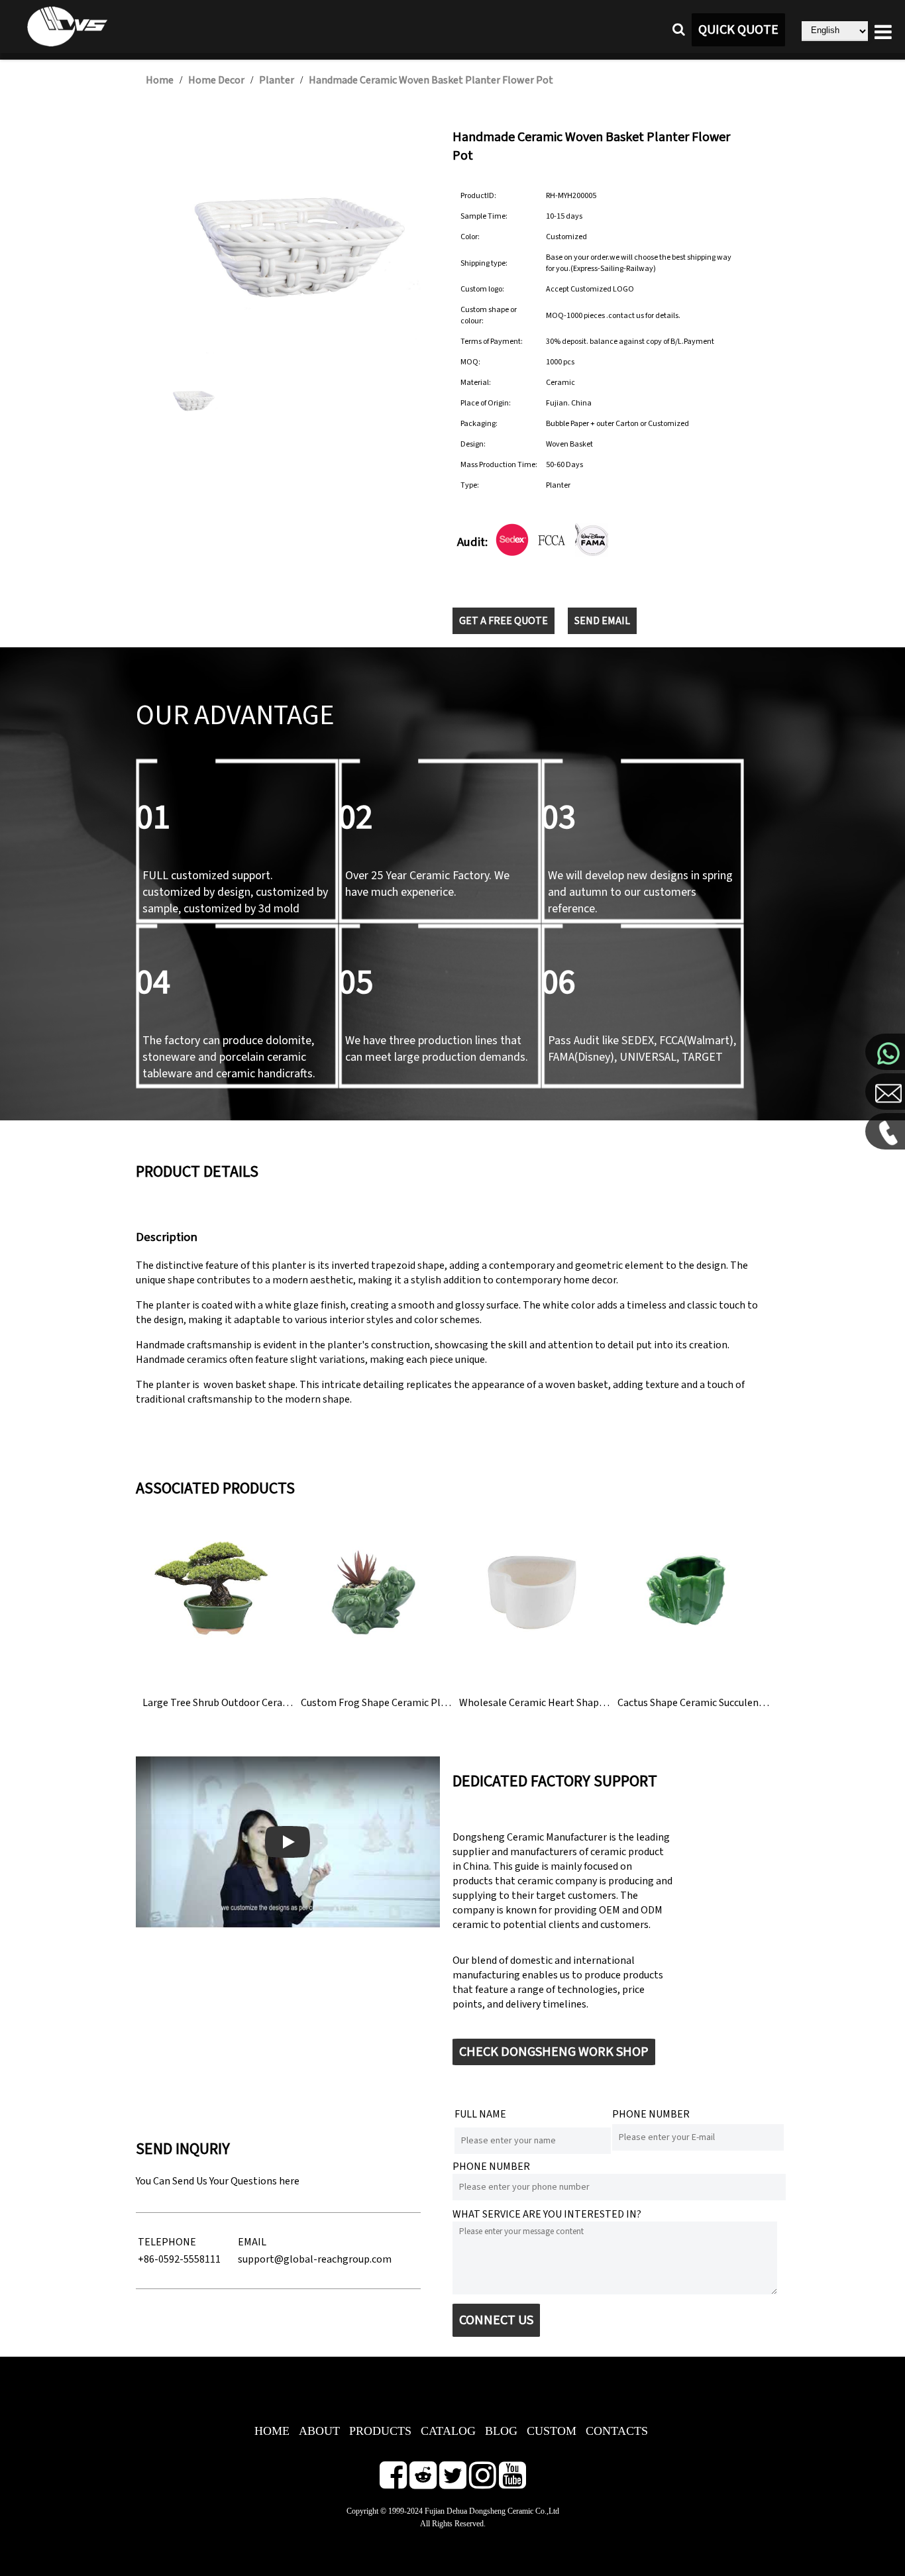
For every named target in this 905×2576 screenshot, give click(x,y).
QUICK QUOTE (738, 30)
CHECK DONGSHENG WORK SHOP (554, 2052)
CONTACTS (617, 2431)
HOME (272, 2431)
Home (160, 80)
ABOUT (319, 2431)
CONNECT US (496, 2320)
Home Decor (216, 80)
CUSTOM (552, 2431)
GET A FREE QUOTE (504, 621)
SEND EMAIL (602, 621)
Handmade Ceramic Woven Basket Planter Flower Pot (431, 80)
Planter (277, 80)
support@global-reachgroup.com (315, 2259)
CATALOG (448, 2431)
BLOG (501, 2431)
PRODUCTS (380, 2431)
